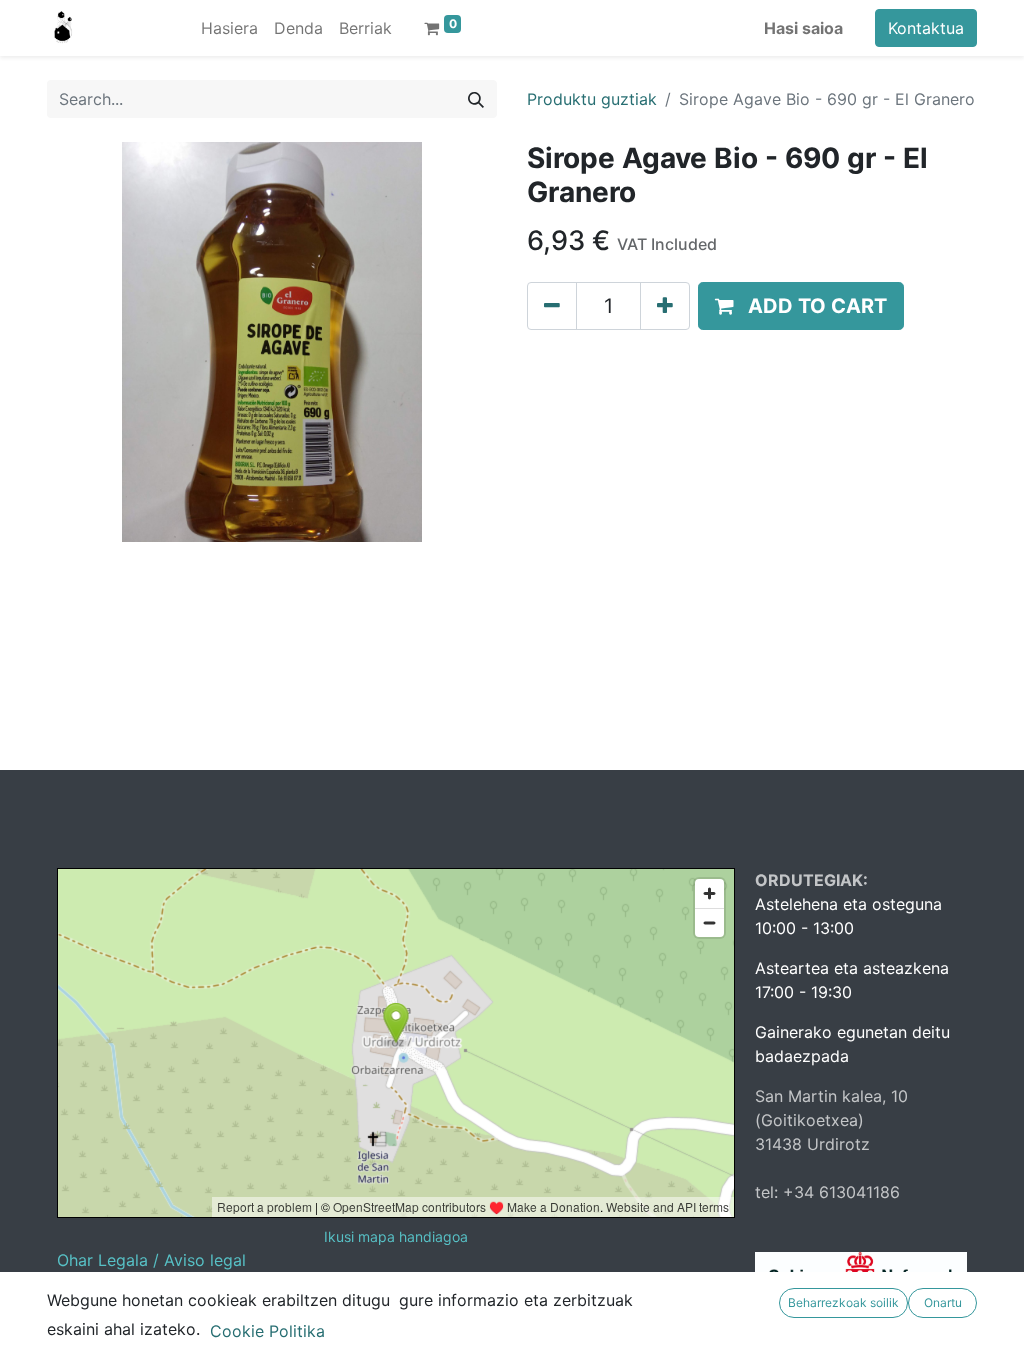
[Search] (476, 99)
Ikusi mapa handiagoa (396, 1236)
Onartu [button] (943, 1302)
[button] (801, 306)
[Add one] (665, 306)
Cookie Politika (267, 1331)
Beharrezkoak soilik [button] (843, 1302)
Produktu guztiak (592, 99)
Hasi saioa (803, 28)
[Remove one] (552, 306)
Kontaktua (926, 28)
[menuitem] (229, 28)
